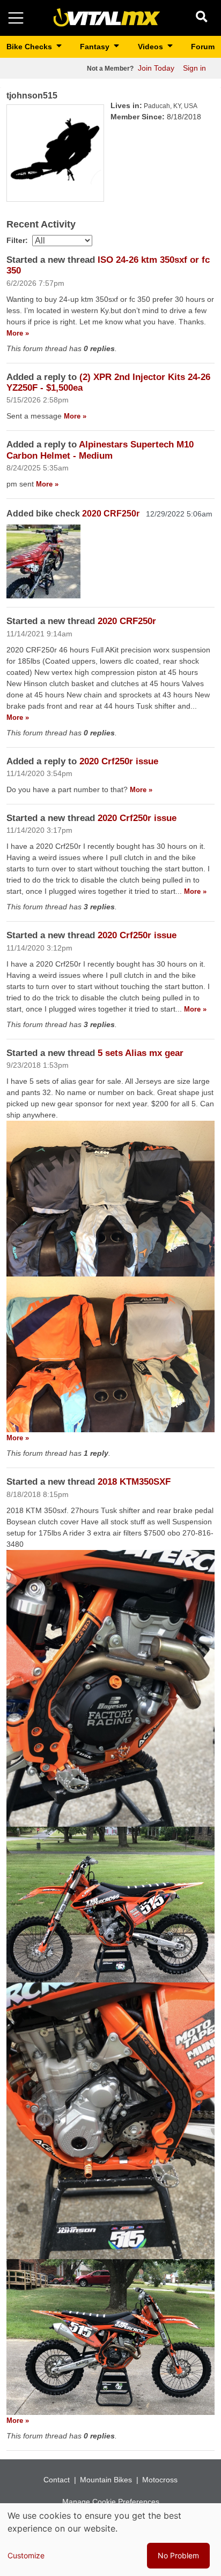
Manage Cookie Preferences (111, 2502)
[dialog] (110, 2540)
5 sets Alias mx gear (141, 1053)
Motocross (160, 2480)
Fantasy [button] (96, 47)
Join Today (156, 68)
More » (18, 333)
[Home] (107, 17)
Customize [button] (26, 2555)
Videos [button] (152, 47)
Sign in (194, 68)
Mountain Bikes (106, 2480)
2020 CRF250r (112, 514)
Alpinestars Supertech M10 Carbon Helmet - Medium (100, 450)
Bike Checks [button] (30, 47)
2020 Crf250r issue (119, 761)
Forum (203, 47)
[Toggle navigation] (16, 18)
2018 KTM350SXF (134, 1482)
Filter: (17, 240)
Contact (57, 2480)
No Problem (178, 2555)
